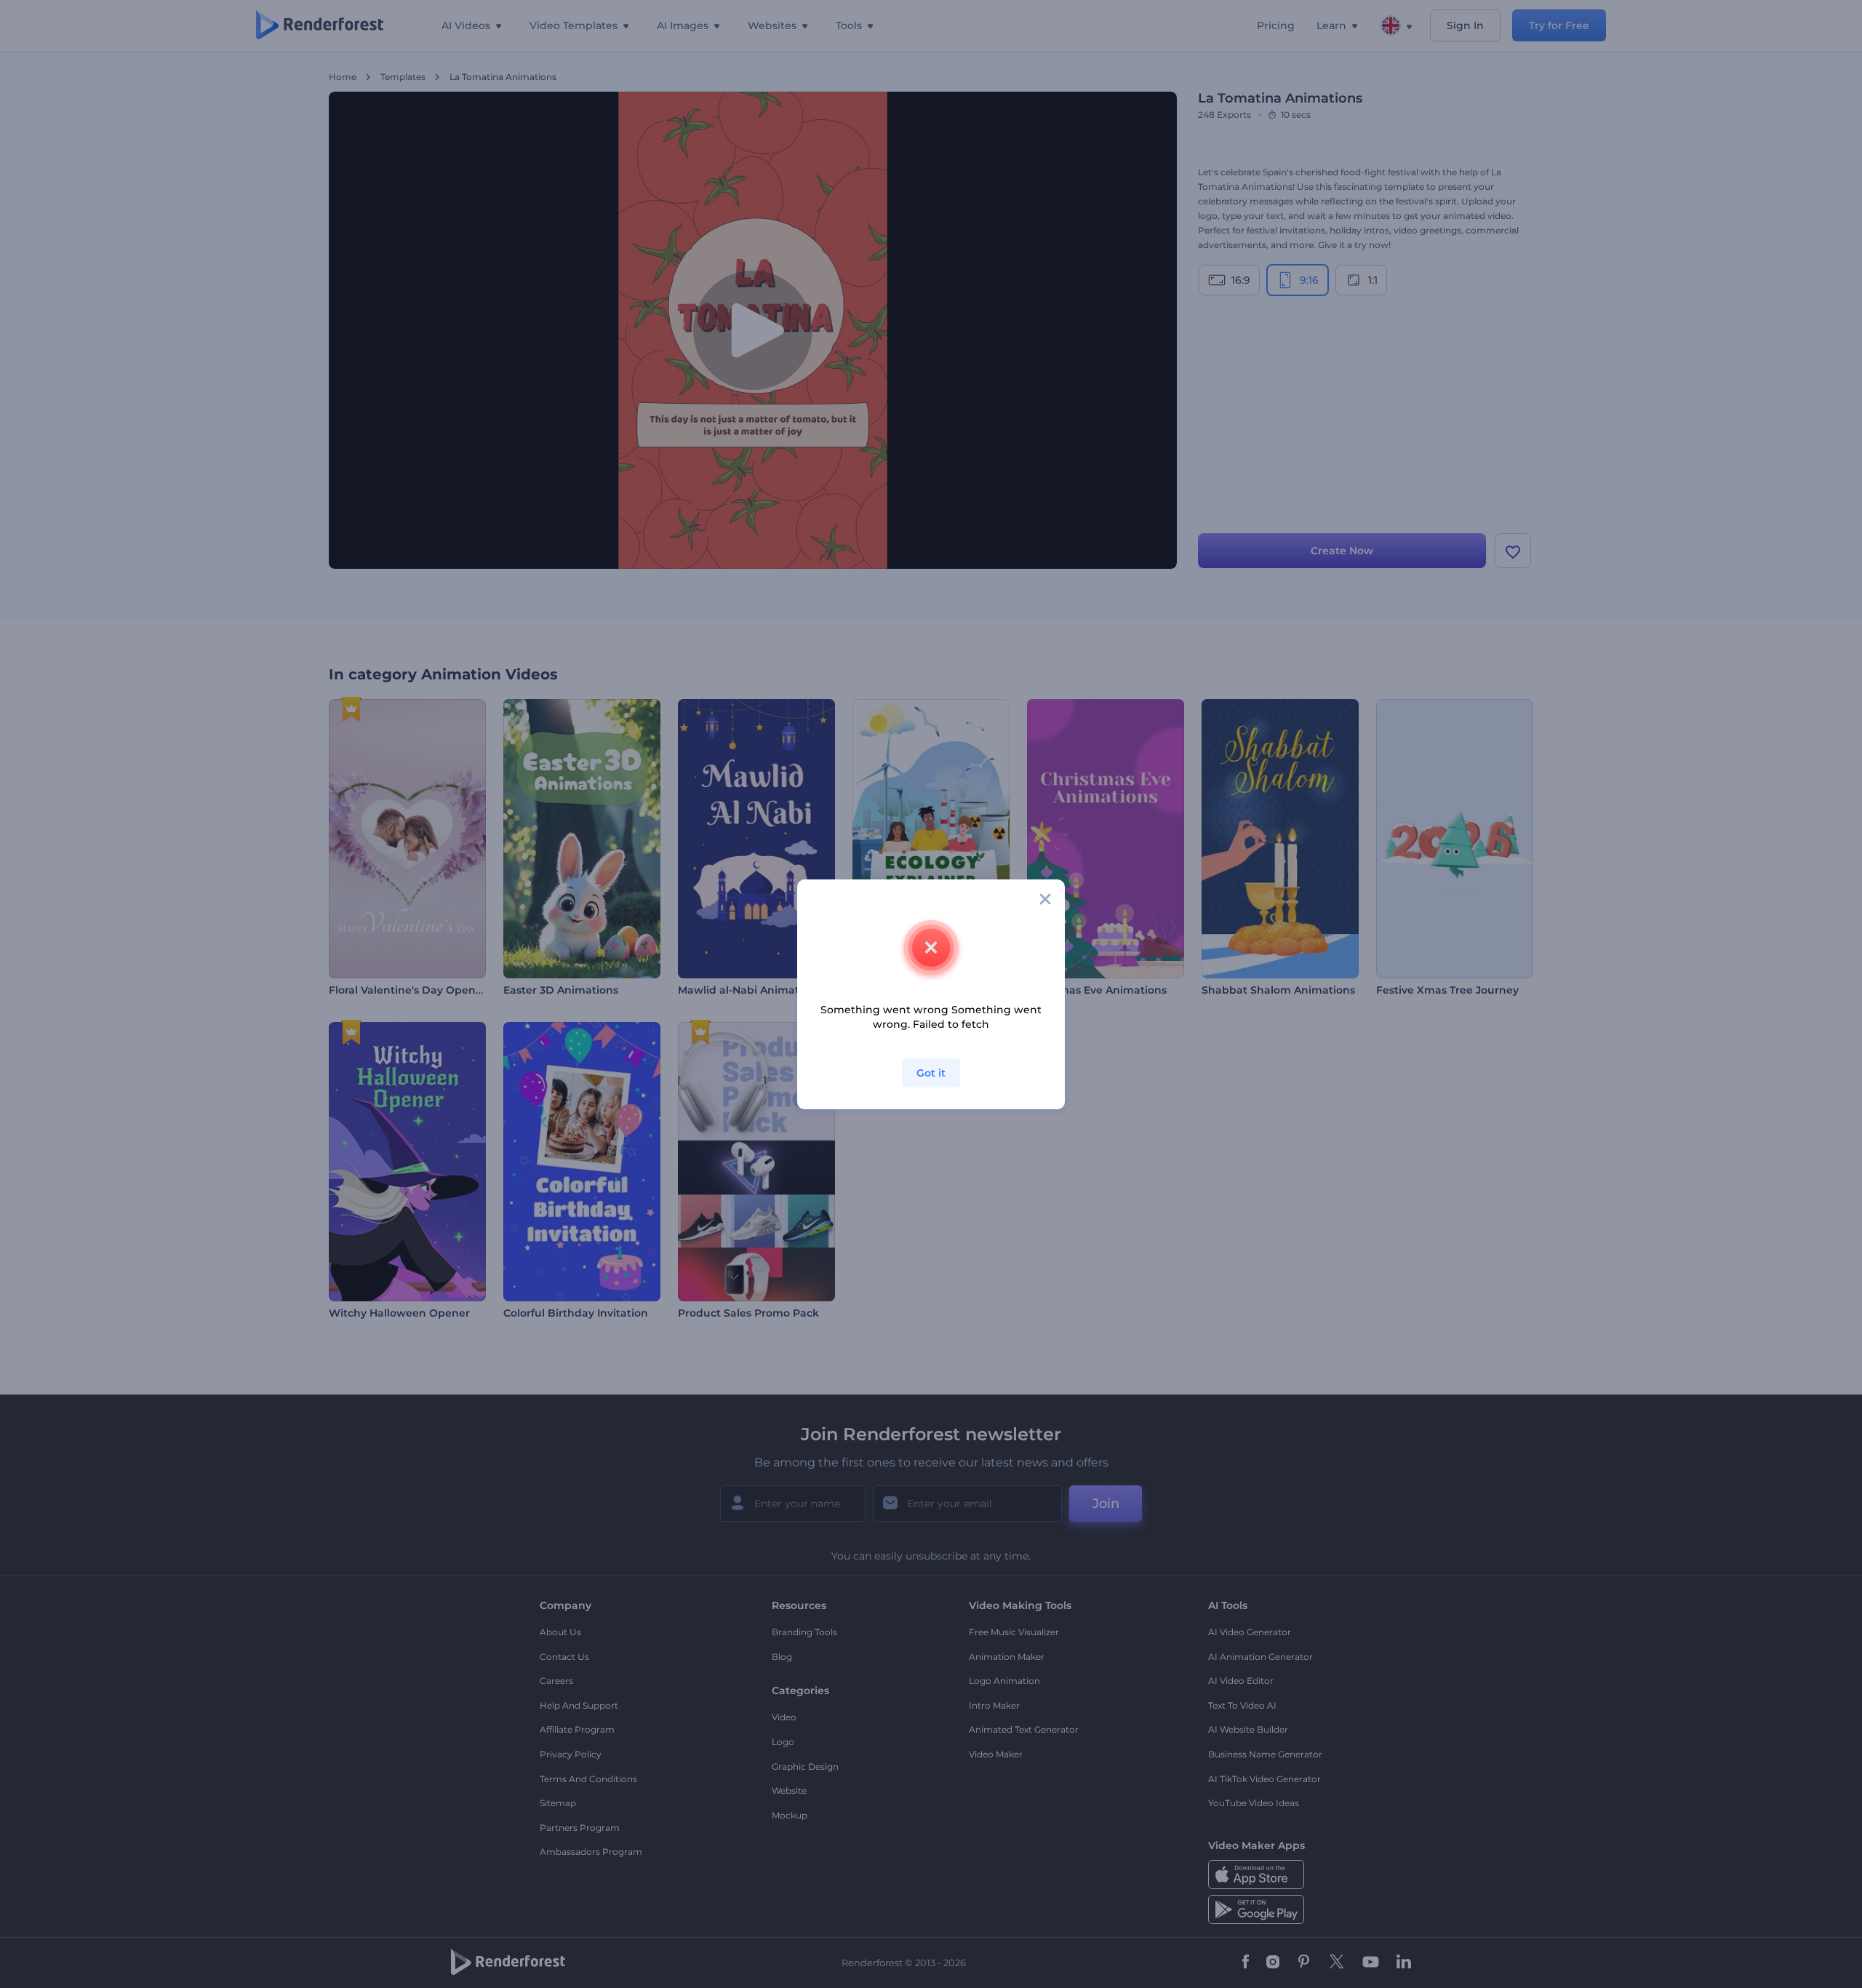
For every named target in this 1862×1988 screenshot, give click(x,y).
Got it (931, 1073)
